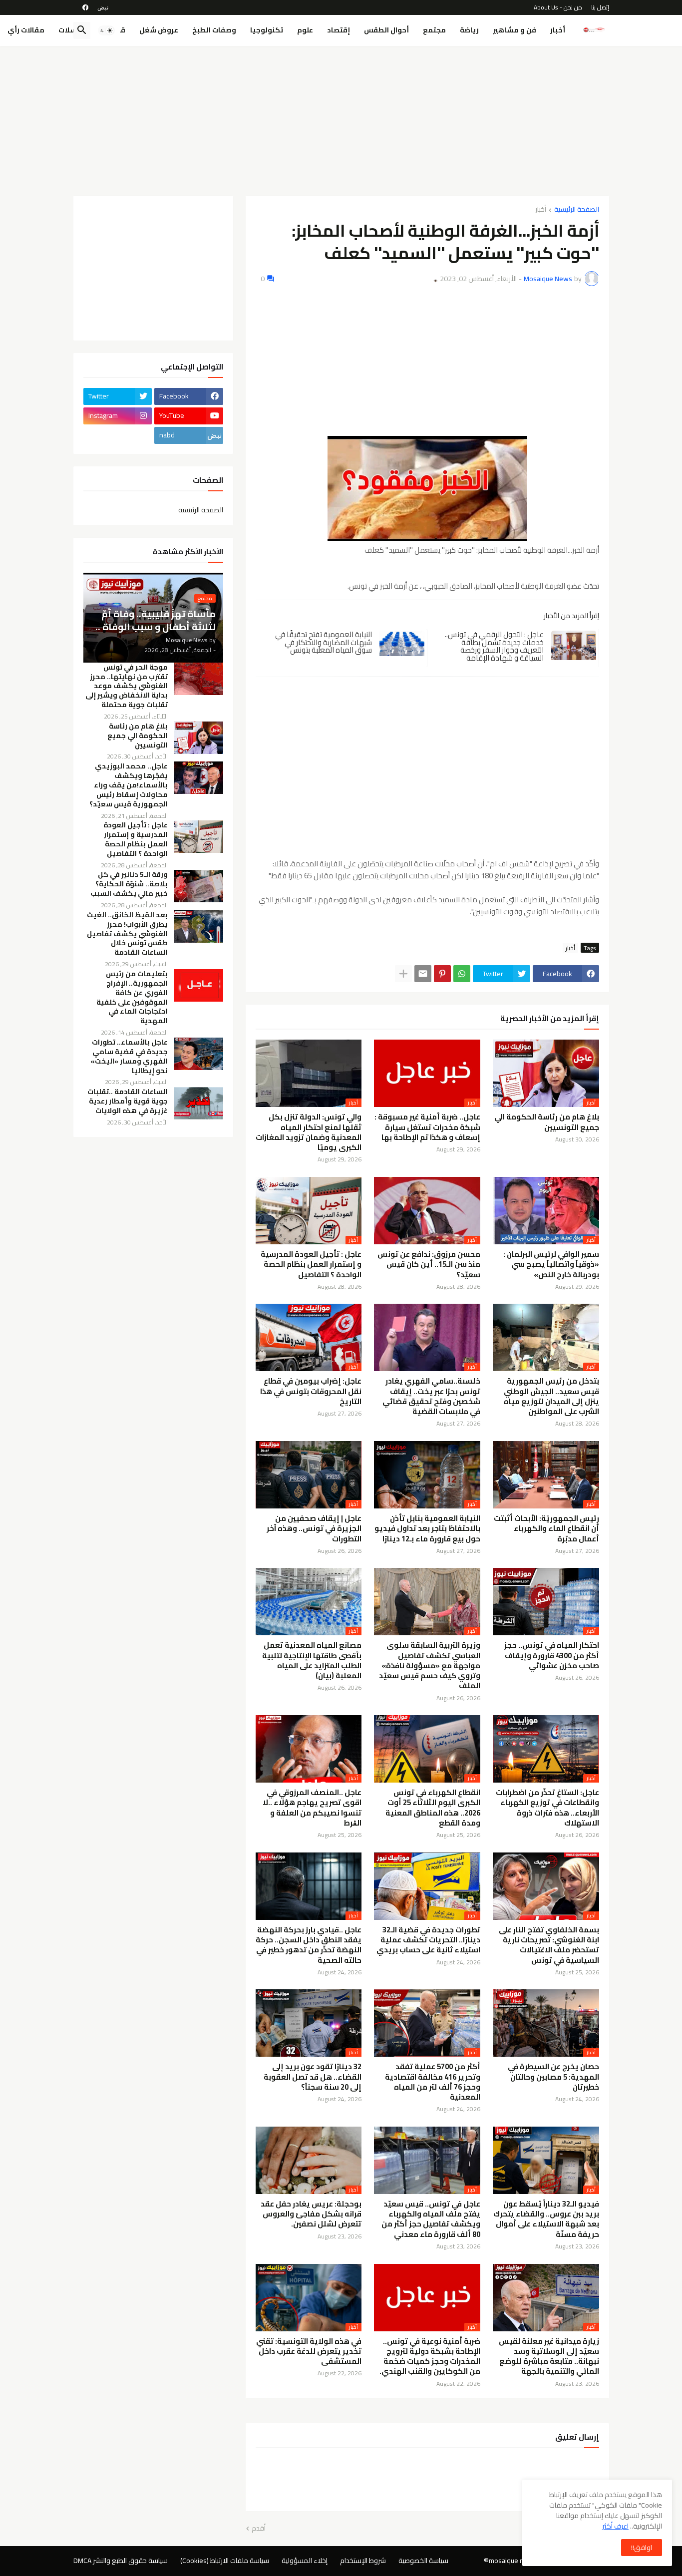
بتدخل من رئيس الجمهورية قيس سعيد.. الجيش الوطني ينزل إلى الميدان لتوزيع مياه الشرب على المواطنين (551, 1396)
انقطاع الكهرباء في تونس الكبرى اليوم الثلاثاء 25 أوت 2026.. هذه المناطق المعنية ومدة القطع (433, 1808)
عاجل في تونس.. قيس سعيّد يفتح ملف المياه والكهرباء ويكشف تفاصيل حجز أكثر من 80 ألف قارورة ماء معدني (431, 2219)
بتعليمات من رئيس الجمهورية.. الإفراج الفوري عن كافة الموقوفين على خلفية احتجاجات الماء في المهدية (132, 997)
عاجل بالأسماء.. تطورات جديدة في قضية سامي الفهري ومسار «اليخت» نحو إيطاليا (129, 1057)
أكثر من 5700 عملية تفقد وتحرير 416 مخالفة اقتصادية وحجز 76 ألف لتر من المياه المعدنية (433, 2082)
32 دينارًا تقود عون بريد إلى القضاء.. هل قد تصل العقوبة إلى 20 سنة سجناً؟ (313, 2077)
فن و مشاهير (514, 30)
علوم (305, 30)
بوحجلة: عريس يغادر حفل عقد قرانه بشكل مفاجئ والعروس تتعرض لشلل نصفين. (311, 2214)
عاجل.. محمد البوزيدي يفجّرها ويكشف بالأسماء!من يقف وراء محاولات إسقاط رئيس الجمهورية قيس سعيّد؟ (129, 785)
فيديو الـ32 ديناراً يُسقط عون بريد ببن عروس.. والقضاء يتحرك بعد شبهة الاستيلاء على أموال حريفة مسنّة (546, 2219)
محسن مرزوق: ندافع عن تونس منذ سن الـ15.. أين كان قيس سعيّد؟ (429, 1265)
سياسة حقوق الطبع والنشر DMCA (121, 2561)
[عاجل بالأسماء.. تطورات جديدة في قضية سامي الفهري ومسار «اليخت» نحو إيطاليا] (199, 1054)
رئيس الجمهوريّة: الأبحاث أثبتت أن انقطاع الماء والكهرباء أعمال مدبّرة (546, 1529)
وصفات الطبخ (214, 30)
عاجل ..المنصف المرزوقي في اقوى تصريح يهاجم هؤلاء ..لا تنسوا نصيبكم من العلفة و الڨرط (312, 1808)
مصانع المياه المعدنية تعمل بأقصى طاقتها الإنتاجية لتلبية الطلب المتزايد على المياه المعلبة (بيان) (312, 1660)
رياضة (469, 30)
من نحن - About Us (558, 7)
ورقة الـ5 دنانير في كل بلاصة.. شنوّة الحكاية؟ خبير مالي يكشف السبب (129, 884)
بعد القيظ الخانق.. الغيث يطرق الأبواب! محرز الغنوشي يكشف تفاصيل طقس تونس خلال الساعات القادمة (127, 934)
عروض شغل (159, 30)
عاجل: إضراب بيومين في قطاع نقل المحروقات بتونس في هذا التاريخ (311, 1391)
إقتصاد (339, 30)
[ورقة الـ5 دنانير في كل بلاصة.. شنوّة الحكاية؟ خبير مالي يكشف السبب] (199, 886)
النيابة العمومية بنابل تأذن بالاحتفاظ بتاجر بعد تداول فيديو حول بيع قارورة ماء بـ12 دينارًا (427, 1529)
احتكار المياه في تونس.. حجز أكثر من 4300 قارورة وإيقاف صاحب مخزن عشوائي (552, 1656)
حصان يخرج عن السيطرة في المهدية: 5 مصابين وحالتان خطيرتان (553, 2077)
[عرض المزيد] (403, 974)
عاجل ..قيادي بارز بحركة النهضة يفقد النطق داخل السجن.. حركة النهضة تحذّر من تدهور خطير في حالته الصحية (309, 1945)
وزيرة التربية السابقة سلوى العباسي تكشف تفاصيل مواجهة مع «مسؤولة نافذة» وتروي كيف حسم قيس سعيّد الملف (430, 1665)
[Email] (423, 974)
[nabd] (103, 7)
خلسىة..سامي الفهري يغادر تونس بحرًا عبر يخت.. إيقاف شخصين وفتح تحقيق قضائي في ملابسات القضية (431, 1396)
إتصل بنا (600, 7)
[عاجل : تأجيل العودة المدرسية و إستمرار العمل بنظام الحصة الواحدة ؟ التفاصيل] (199, 837)
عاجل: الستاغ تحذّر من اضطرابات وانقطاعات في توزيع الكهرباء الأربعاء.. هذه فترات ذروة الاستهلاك (547, 1808)
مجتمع (434, 30)
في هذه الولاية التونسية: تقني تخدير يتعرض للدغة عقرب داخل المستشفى (309, 2352)
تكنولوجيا (267, 30)
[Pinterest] (442, 974)
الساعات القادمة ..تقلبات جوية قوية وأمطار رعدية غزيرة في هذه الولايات (128, 1101)
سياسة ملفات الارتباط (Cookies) (225, 2561)
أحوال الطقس (386, 30)
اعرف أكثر (615, 2526)
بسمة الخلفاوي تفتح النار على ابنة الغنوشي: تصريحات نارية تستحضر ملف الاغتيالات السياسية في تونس (549, 1945)
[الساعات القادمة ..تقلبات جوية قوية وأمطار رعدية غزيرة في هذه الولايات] (199, 1103)
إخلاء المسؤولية (305, 2561)
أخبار (558, 30)
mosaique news (513, 2561)
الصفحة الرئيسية (577, 210)
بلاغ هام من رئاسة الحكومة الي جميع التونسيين (547, 1122)
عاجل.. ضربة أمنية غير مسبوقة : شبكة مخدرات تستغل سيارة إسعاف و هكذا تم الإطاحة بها (427, 1127)
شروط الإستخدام (363, 2561)
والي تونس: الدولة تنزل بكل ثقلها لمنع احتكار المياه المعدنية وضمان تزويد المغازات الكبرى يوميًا (309, 1132)
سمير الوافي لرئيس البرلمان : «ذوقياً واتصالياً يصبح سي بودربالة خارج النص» (551, 1265)
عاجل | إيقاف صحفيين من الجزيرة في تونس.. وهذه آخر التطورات (314, 1529)
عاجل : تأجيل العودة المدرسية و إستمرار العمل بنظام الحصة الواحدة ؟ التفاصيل (311, 1265)
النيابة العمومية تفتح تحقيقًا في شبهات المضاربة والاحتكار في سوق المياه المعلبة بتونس (324, 642)
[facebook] (85, 7)
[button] (106, 30)
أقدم (259, 2529)
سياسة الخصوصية (423, 2561)
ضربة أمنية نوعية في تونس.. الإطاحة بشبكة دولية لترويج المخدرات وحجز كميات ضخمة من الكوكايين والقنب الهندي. (430, 2357)
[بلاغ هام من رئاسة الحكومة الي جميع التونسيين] (199, 738)
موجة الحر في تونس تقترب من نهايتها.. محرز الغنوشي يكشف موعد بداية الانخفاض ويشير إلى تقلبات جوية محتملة (127, 686)
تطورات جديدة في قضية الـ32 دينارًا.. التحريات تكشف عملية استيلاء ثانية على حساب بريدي (428, 1940)
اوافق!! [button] (642, 2548)
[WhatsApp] (462, 974)
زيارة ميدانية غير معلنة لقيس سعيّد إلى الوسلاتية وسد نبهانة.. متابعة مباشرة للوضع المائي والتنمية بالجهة (549, 2357)
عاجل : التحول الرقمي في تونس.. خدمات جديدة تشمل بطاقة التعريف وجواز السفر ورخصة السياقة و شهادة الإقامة (494, 646)
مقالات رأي (26, 30)
